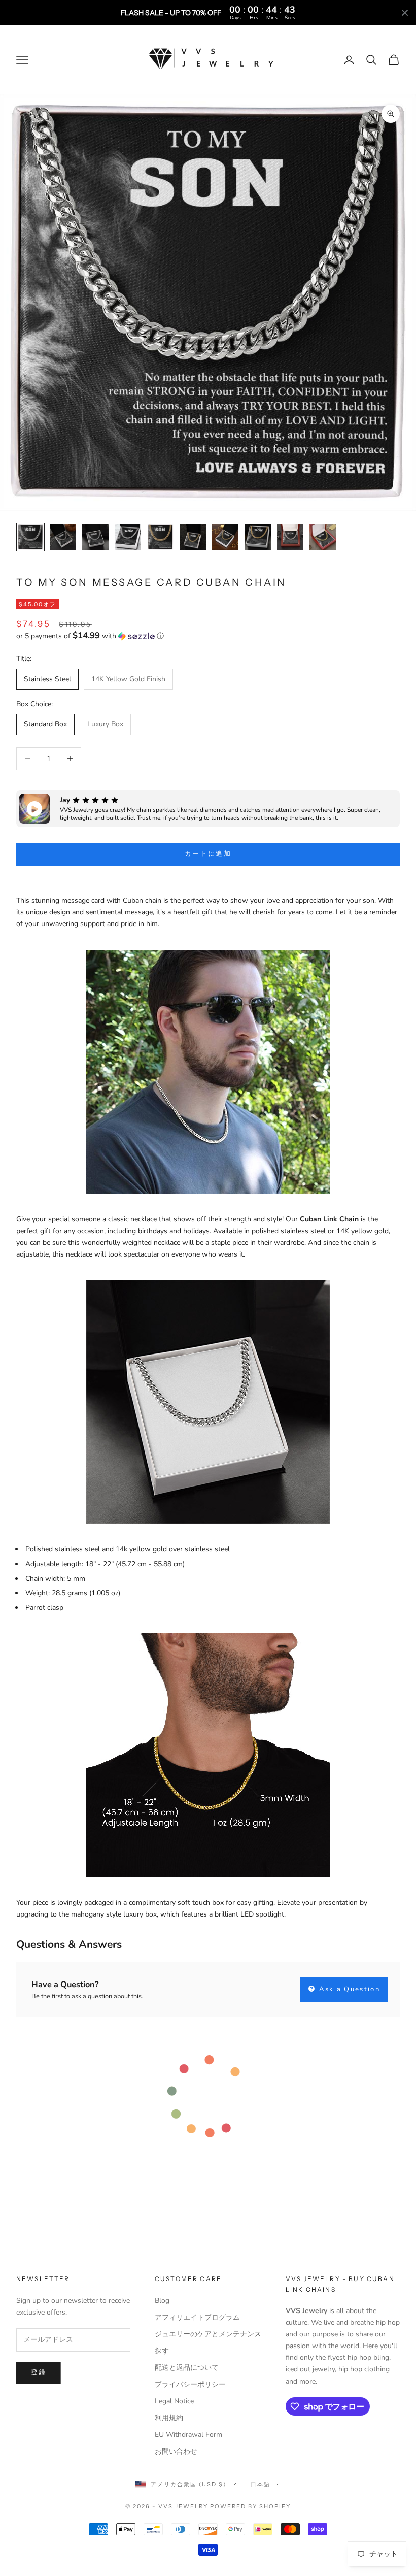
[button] (208, 636)
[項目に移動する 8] (258, 537)
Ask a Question (348, 1989)
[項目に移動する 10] (323, 537)
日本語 (261, 2484)
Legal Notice (174, 2401)
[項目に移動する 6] (193, 537)
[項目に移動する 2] (63, 537)
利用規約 (169, 2418)
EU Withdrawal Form (188, 2435)
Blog (162, 2301)
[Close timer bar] (405, 13)
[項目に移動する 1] (30, 537)
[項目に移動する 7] (225, 537)
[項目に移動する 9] (290, 537)
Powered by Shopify (250, 2506)
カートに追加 (208, 854)
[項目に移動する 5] (160, 537)
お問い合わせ (176, 2451)
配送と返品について (187, 2368)
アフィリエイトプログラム (197, 2317)
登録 (39, 2372)
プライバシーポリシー (190, 2384)
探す (162, 2351)
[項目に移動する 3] (95, 537)
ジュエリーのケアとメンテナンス (208, 2334)
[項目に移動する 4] (128, 537)
